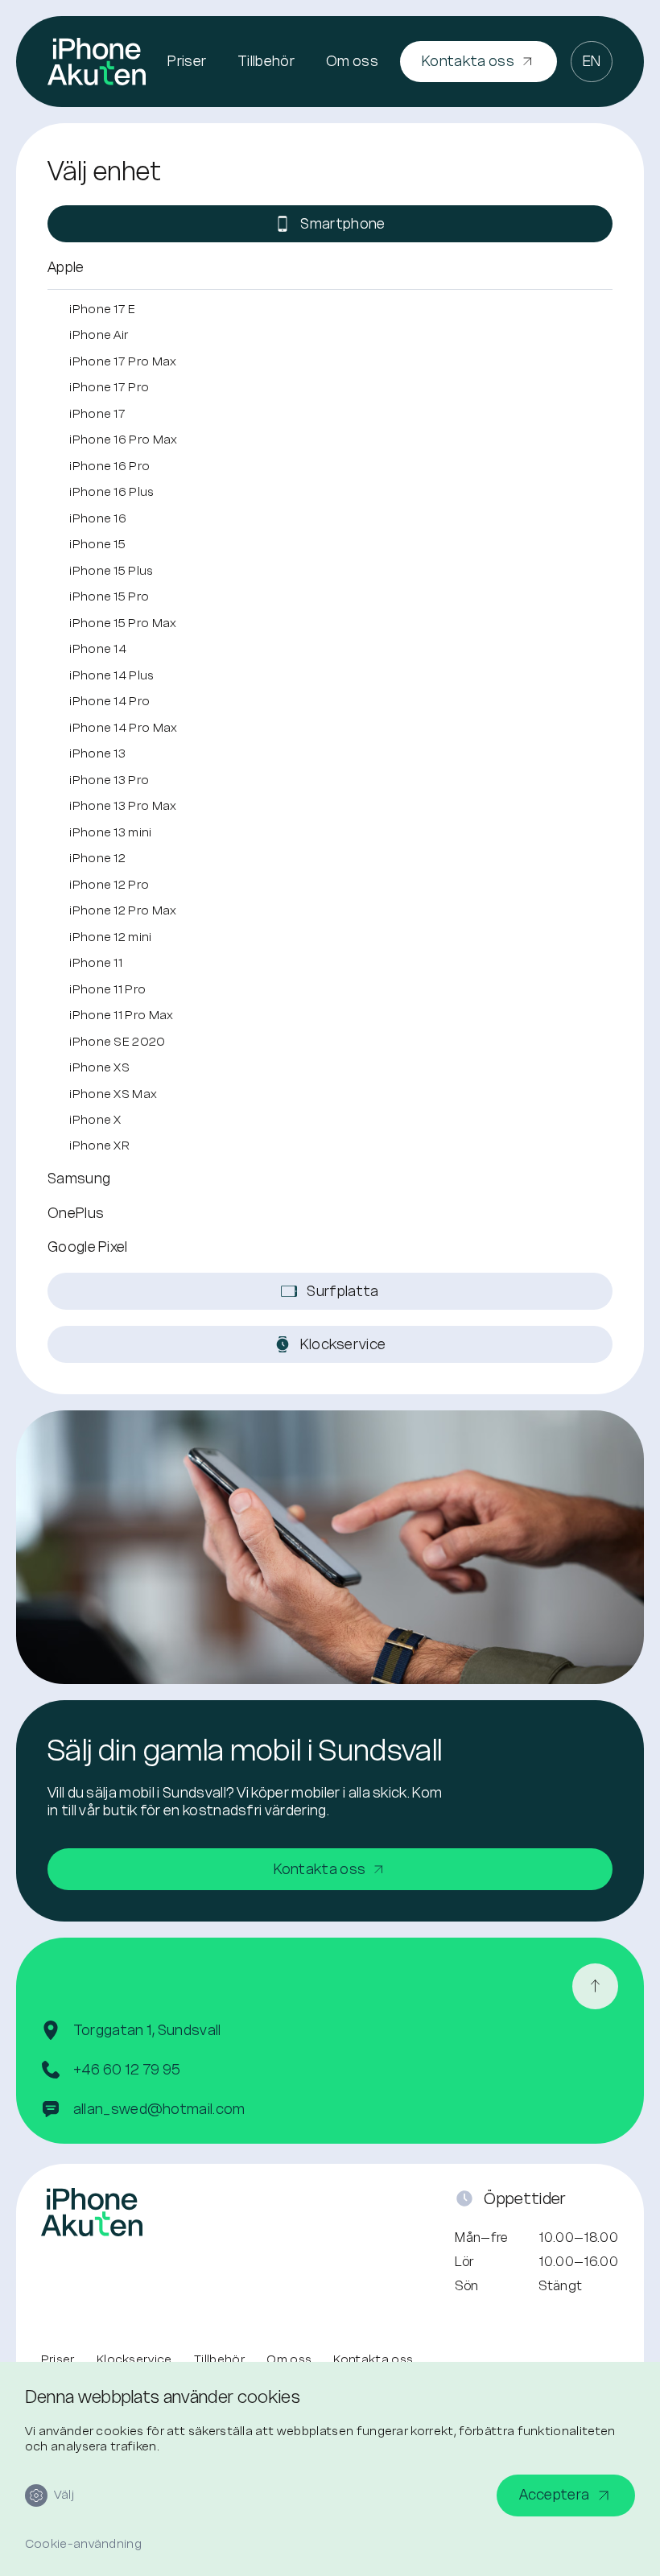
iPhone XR (99, 1145)
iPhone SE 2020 (117, 1041)
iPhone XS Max (113, 1094)
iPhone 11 (96, 962)
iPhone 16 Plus (111, 491)
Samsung (79, 1179)
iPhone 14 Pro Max (123, 727)
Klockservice (134, 2359)
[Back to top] (595, 1986)
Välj (64, 2494)
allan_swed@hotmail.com (159, 2109)
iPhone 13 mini (110, 832)
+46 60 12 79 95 (127, 2070)
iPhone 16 (98, 518)
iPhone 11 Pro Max (121, 1015)
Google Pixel (88, 1247)
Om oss (352, 61)
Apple (66, 267)
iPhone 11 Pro (107, 989)
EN (592, 61)
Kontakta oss (373, 2359)
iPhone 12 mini (110, 937)
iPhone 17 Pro (109, 387)
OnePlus (76, 1213)
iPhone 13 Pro (109, 780)
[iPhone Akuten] (97, 61)
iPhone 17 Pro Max (123, 361)
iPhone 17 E (103, 309)
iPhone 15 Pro (109, 596)
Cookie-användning (83, 2544)
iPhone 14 (98, 648)
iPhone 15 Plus (111, 570)
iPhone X (95, 1119)
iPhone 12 (97, 858)
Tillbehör (266, 61)
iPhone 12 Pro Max (123, 910)
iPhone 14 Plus (111, 675)
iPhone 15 (97, 544)
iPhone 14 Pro (109, 701)
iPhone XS (99, 1067)
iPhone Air (99, 334)
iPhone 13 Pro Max (123, 805)
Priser (187, 61)
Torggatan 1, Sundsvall (147, 2030)
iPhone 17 (97, 413)
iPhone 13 (97, 753)
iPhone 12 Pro (109, 884)
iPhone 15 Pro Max (123, 623)
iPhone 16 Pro (109, 466)
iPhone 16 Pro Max (123, 439)
